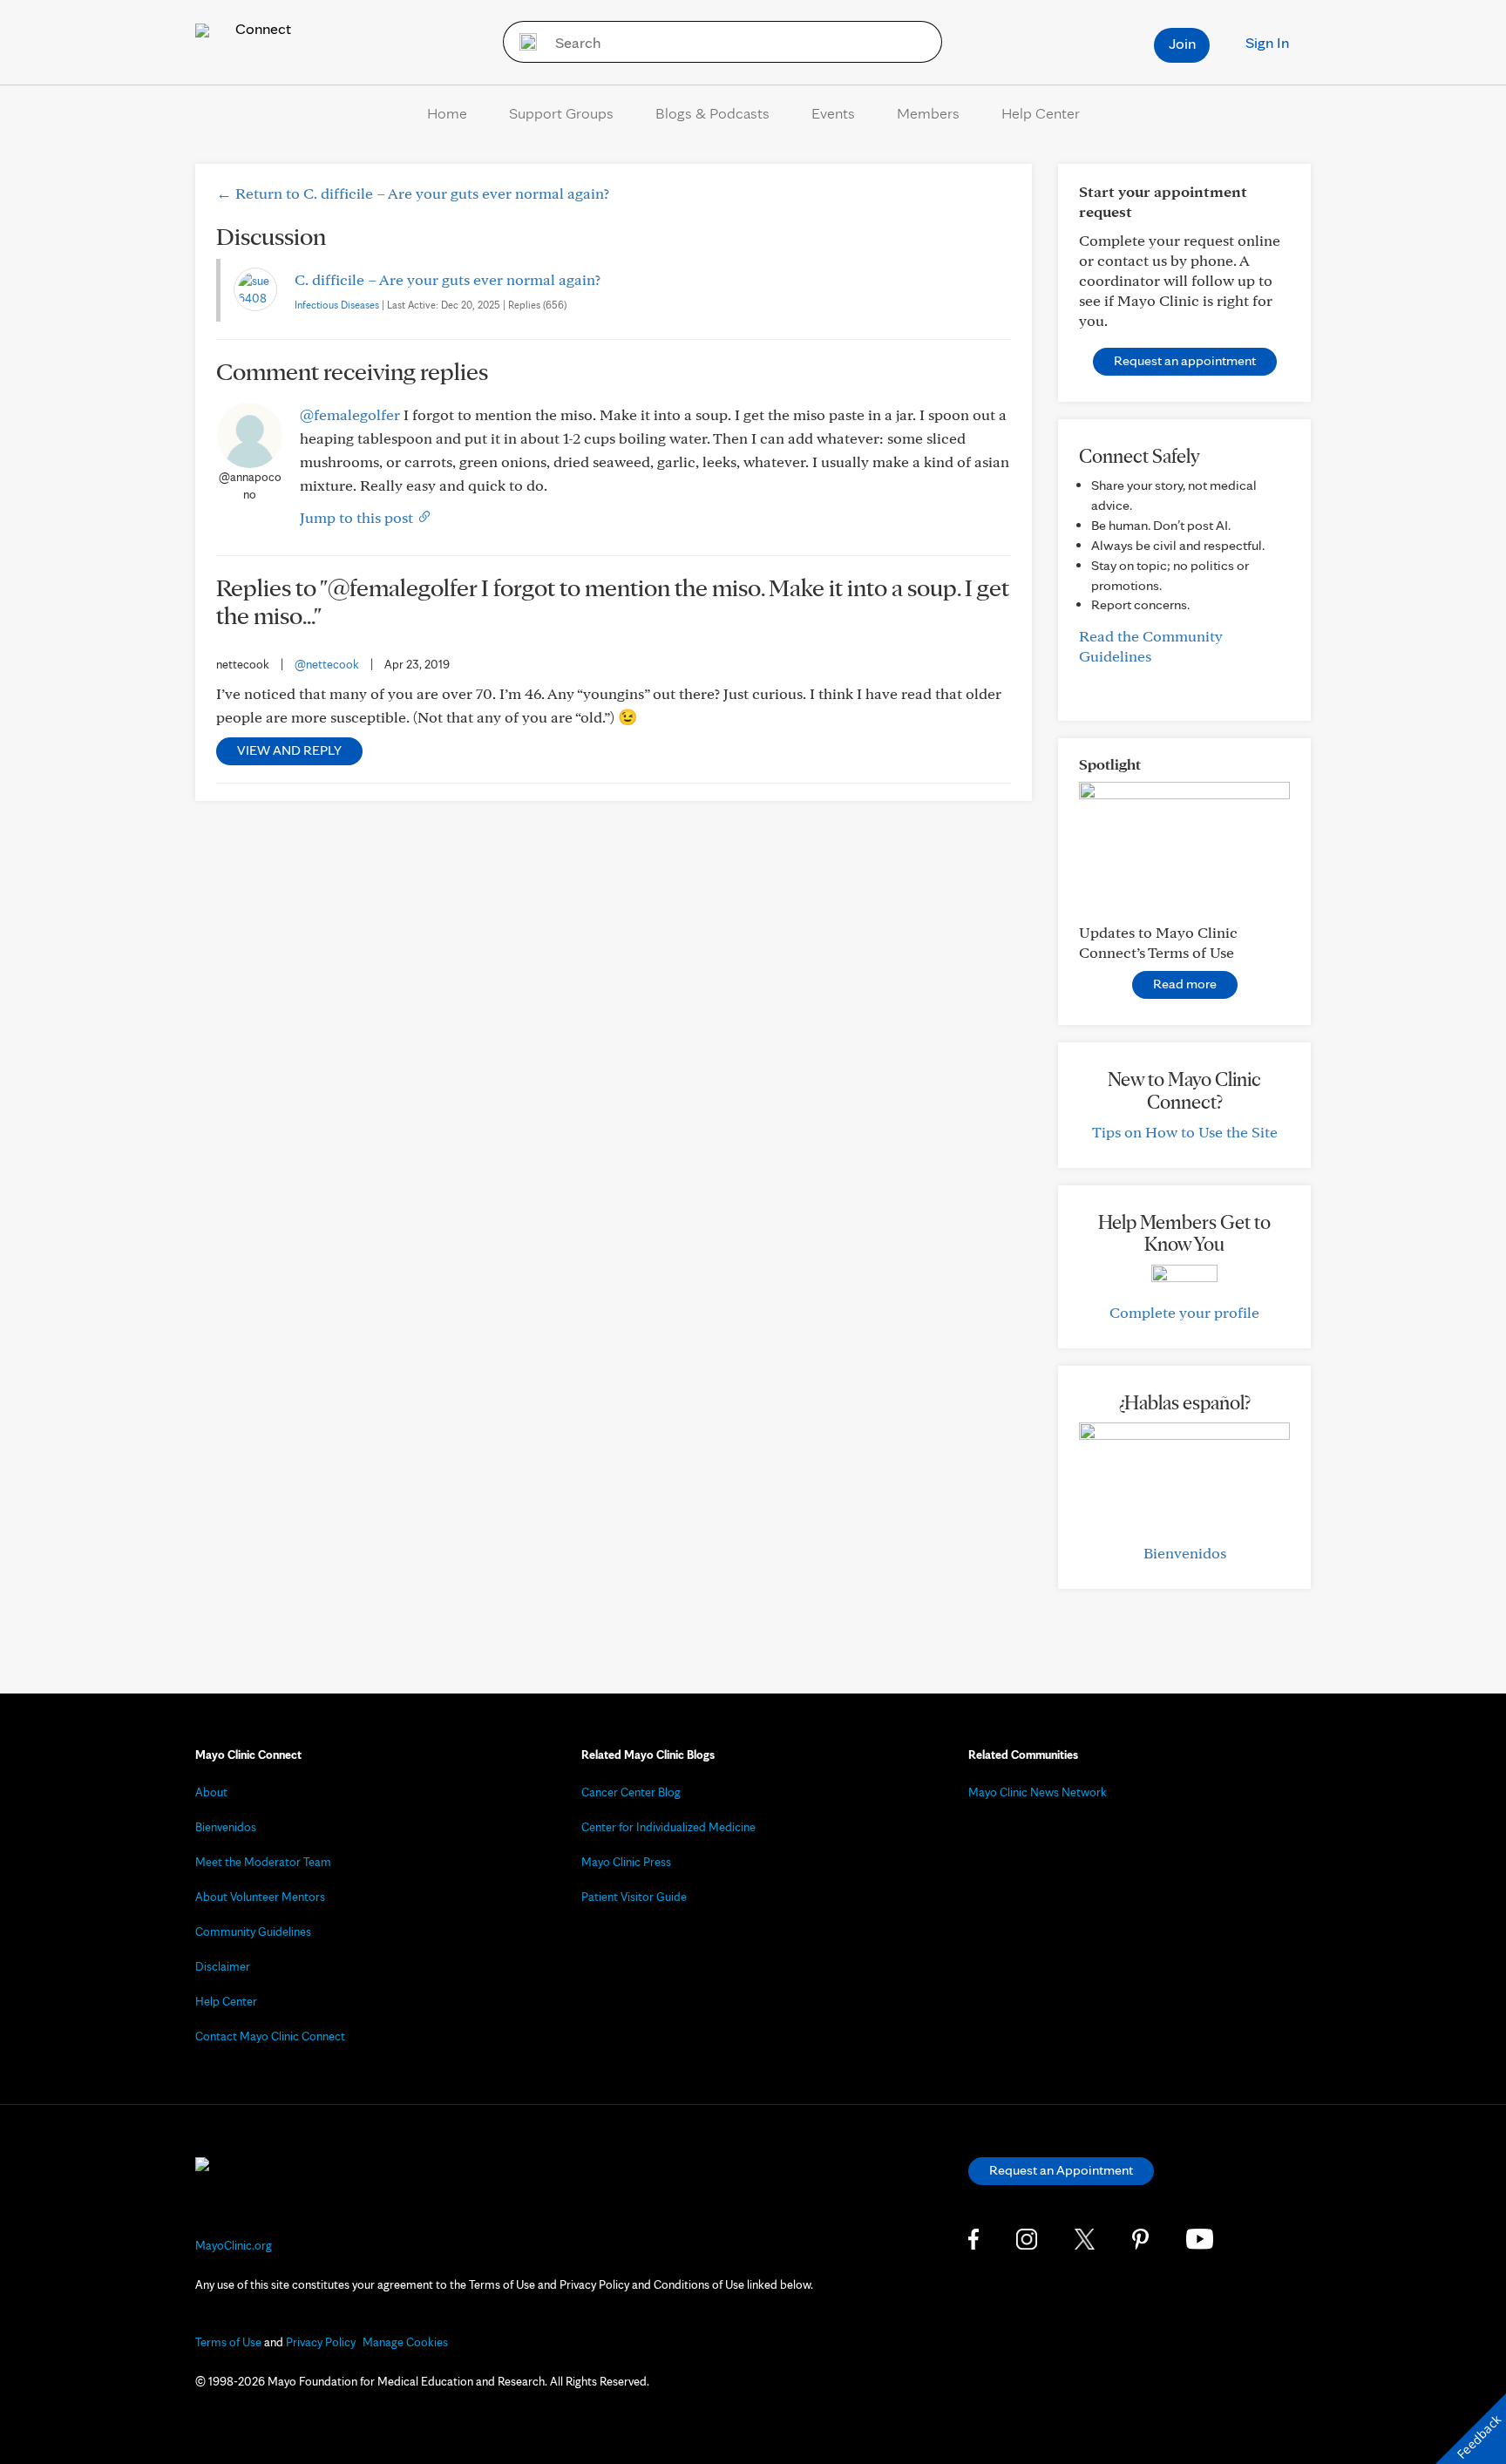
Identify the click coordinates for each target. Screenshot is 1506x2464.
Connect (261, 28)
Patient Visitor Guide (634, 1897)
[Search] (522, 42)
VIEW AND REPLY (289, 750)
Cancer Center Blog (631, 1792)
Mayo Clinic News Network (1038, 1792)
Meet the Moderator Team (263, 1862)
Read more (1185, 984)
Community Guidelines (253, 1931)
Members (928, 113)
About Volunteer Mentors (260, 1897)
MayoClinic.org (234, 2245)
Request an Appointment (1061, 2170)
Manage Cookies (405, 2342)
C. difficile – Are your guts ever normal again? (448, 279)
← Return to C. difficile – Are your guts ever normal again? (413, 193)
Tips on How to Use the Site (1185, 1132)
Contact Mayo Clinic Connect (270, 2036)
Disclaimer (223, 1966)
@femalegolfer (350, 414)
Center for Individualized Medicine (668, 1827)
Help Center (1041, 113)
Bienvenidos (1185, 1553)
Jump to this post (358, 517)
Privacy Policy (321, 2342)
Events (833, 113)
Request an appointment (1185, 360)
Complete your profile (1184, 1312)
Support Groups (561, 113)
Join (1182, 43)
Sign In (1267, 42)
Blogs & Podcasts (712, 113)
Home (447, 113)
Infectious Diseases (337, 305)
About (211, 1792)
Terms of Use (228, 2342)
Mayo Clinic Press (626, 1862)
